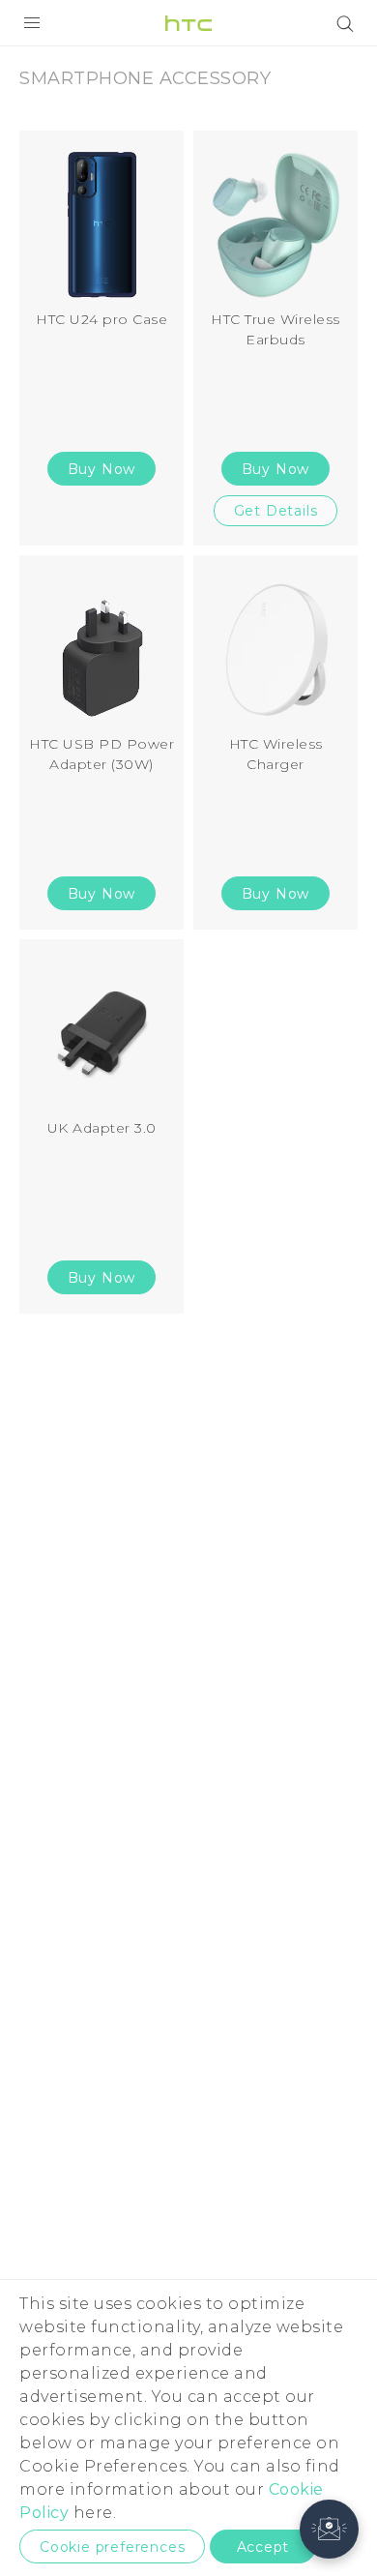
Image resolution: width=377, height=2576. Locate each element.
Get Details (276, 511)
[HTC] (188, 23)
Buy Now (102, 469)
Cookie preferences (112, 2547)
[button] (329, 2529)
